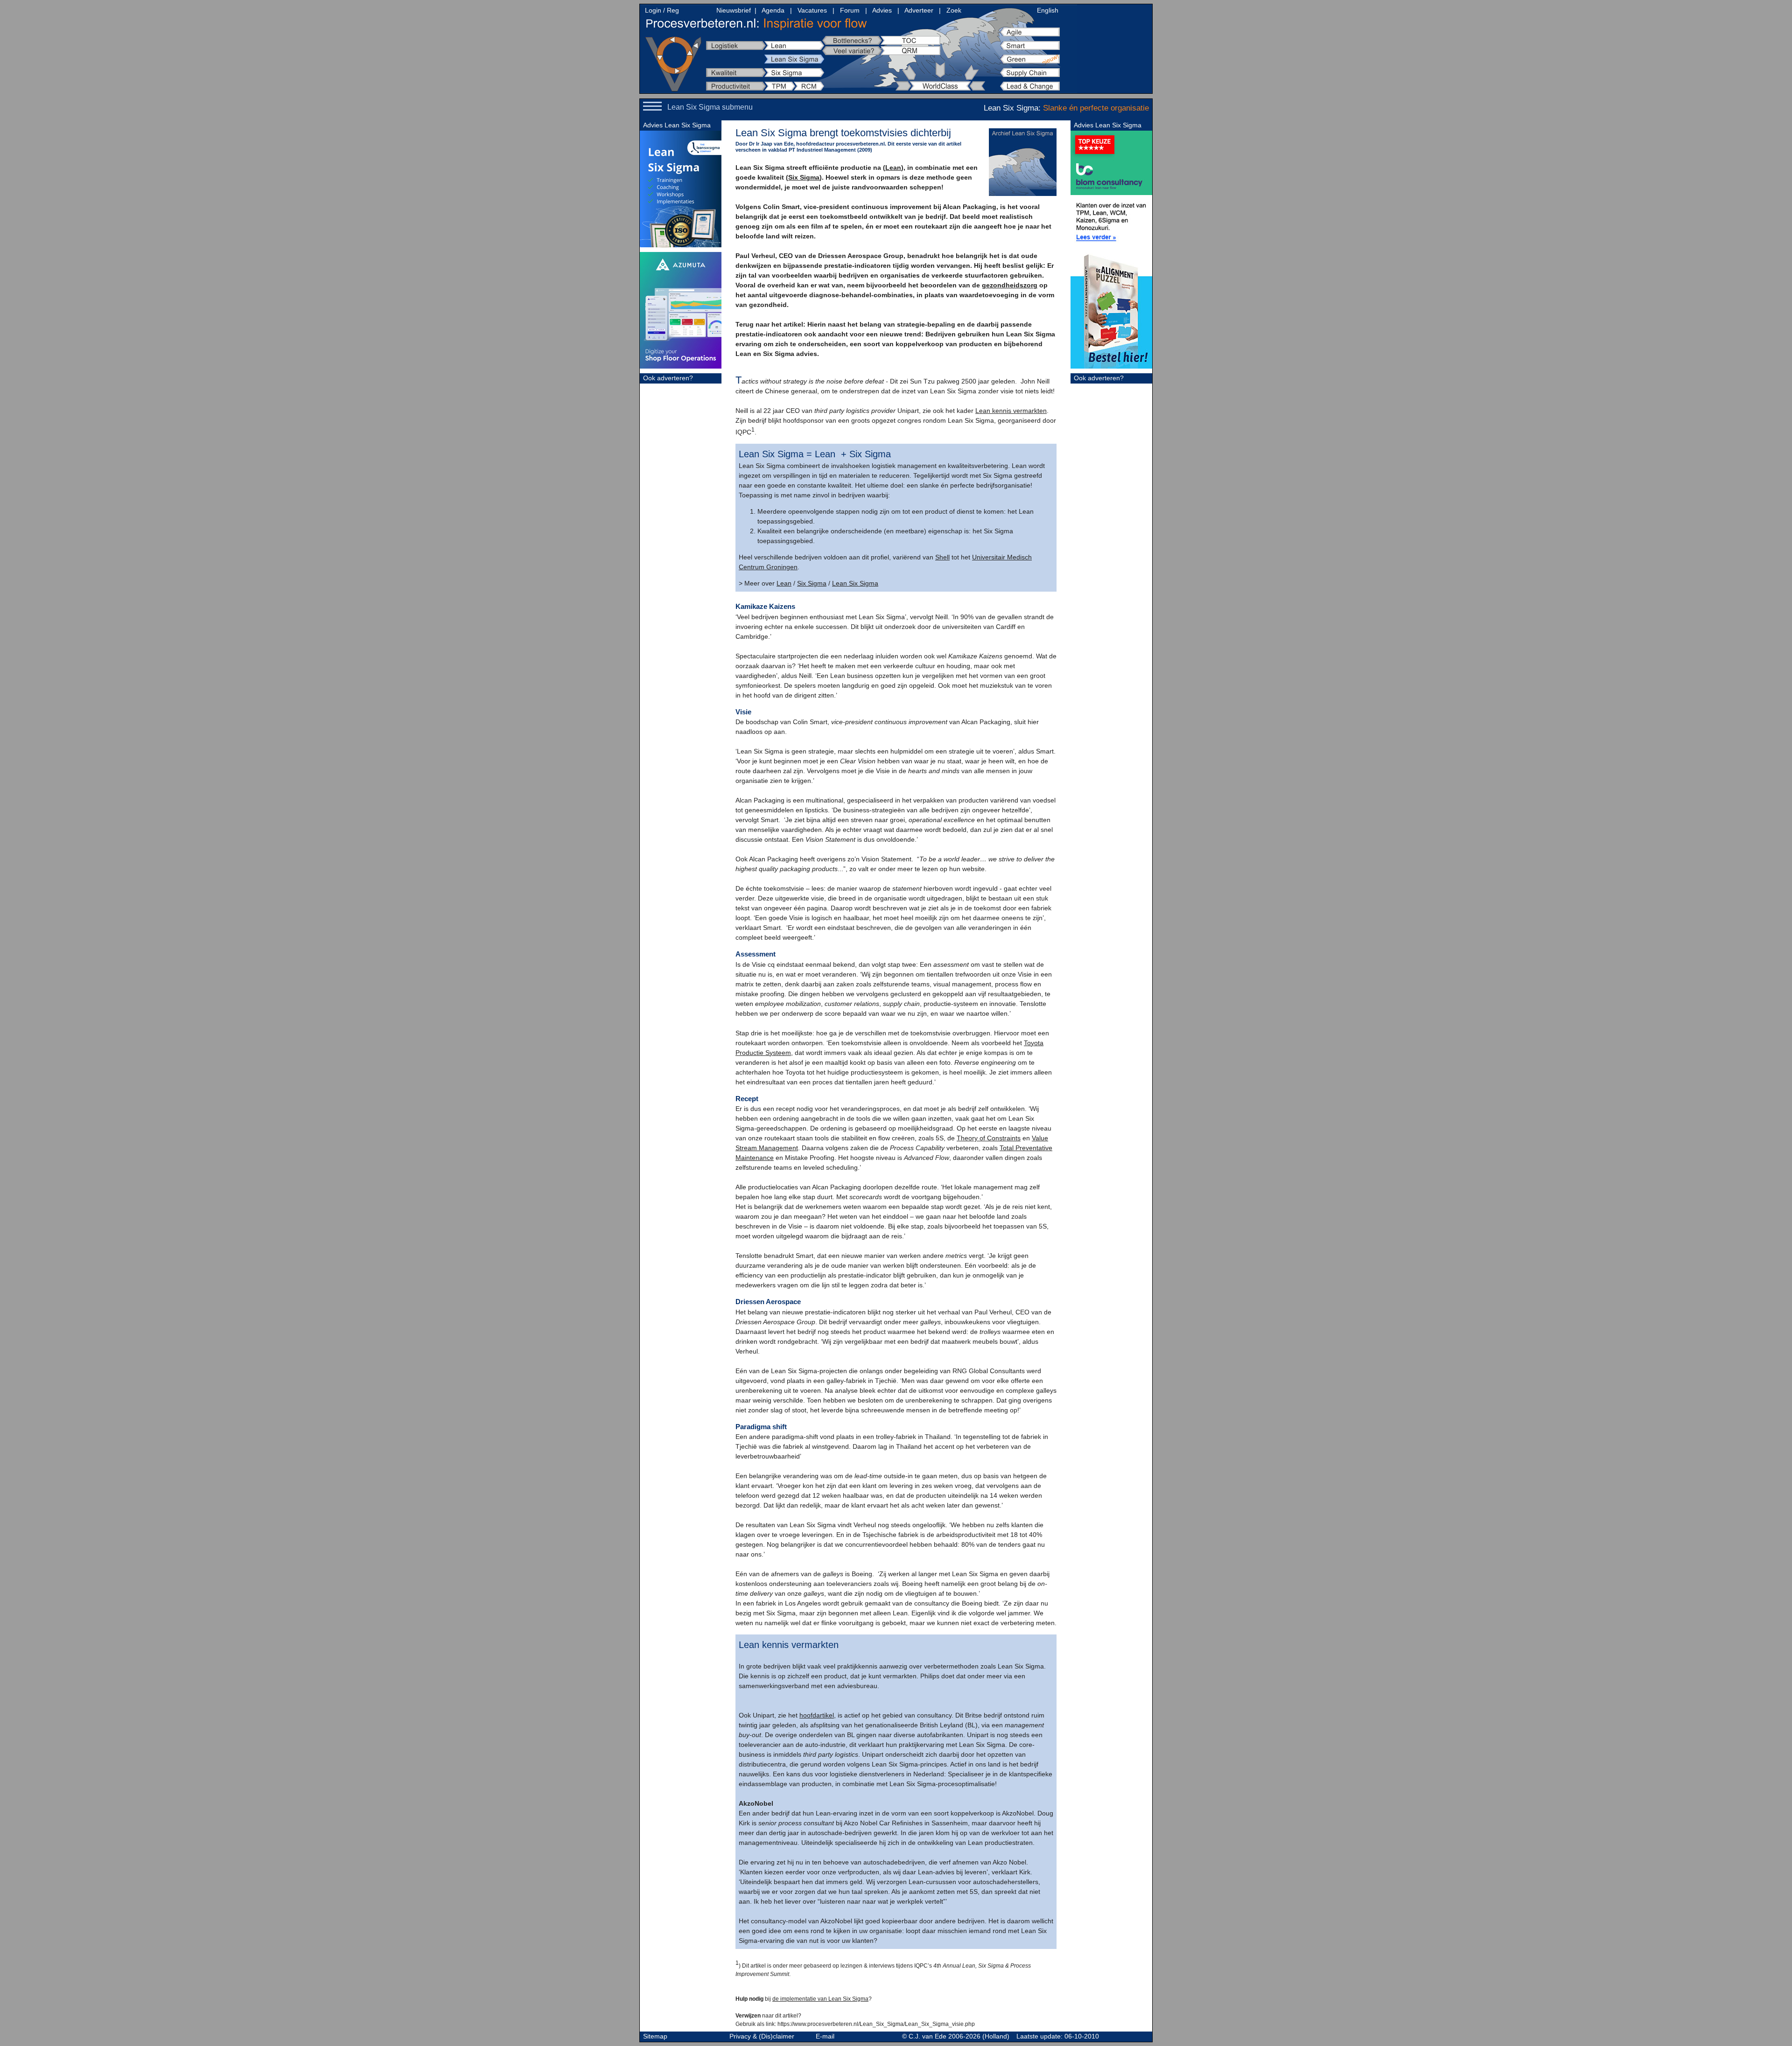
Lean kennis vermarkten (1011, 411)
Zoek (954, 10)
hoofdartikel (817, 1715)
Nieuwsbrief (734, 10)
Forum (850, 10)
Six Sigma (804, 177)
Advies (882, 10)
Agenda (773, 10)
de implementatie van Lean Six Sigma (820, 1999)
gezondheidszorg (1010, 285)
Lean (893, 168)
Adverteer (919, 10)
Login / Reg (662, 10)
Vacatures (812, 10)
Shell (942, 557)
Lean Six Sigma (855, 583)
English (1048, 10)
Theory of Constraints (989, 1138)
